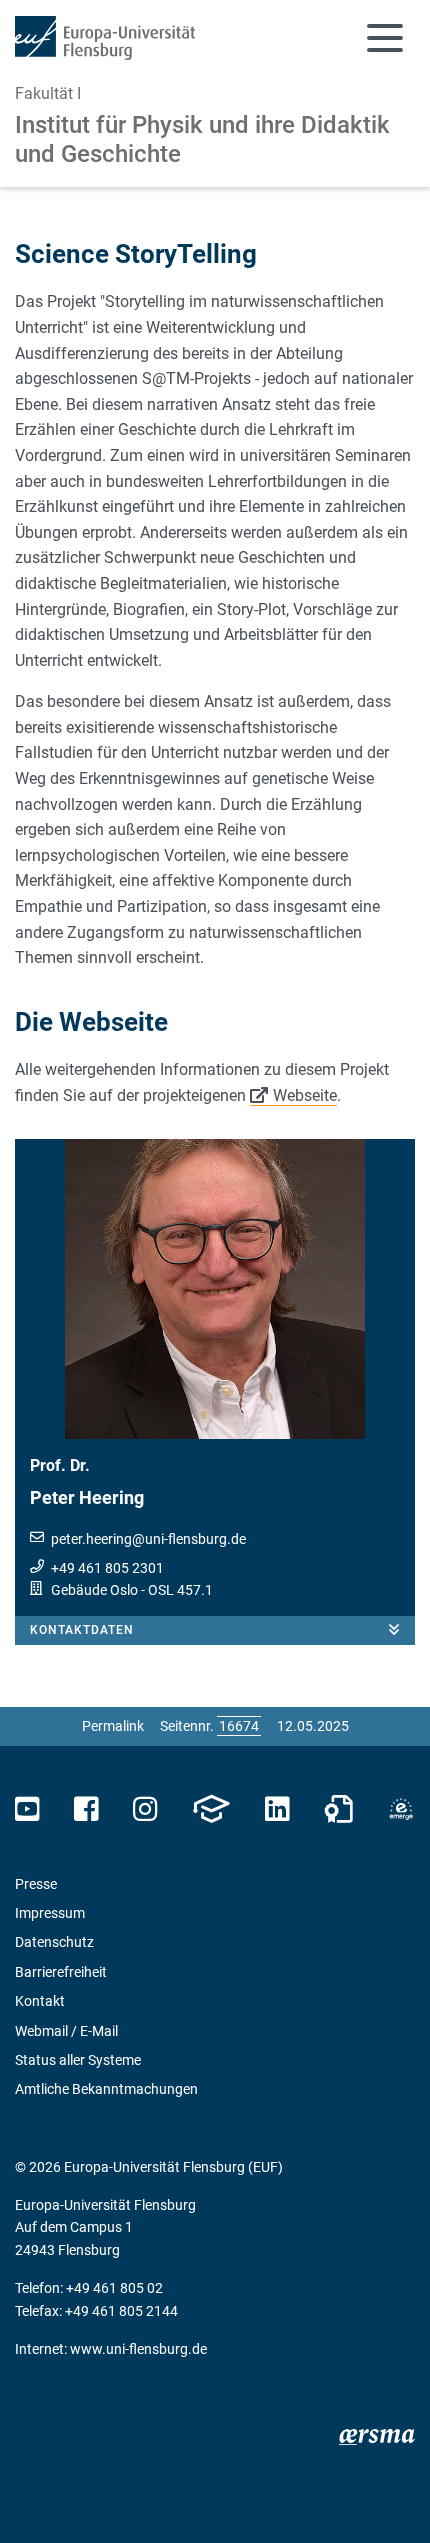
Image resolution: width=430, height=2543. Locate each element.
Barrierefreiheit (61, 1972)
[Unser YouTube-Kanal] (27, 1809)
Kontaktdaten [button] (82, 1630)
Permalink (113, 1726)
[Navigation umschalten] (385, 38)
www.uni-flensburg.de (138, 2349)
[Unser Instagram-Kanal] (145, 1809)
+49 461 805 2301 (107, 1568)
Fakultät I (48, 93)
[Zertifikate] (339, 1809)
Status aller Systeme (78, 2060)
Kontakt (40, 2001)
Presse (36, 1884)
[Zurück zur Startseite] (105, 38)
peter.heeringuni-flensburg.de (148, 1539)
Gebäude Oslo (94, 1590)
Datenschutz (54, 1942)
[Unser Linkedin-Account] (277, 1809)
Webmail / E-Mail (66, 2031)
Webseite (305, 1095)
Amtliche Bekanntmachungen (106, 2089)
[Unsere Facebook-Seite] (86, 1809)
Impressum (50, 1913)
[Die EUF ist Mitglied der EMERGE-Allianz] (401, 1809)
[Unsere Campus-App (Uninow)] (211, 1809)
